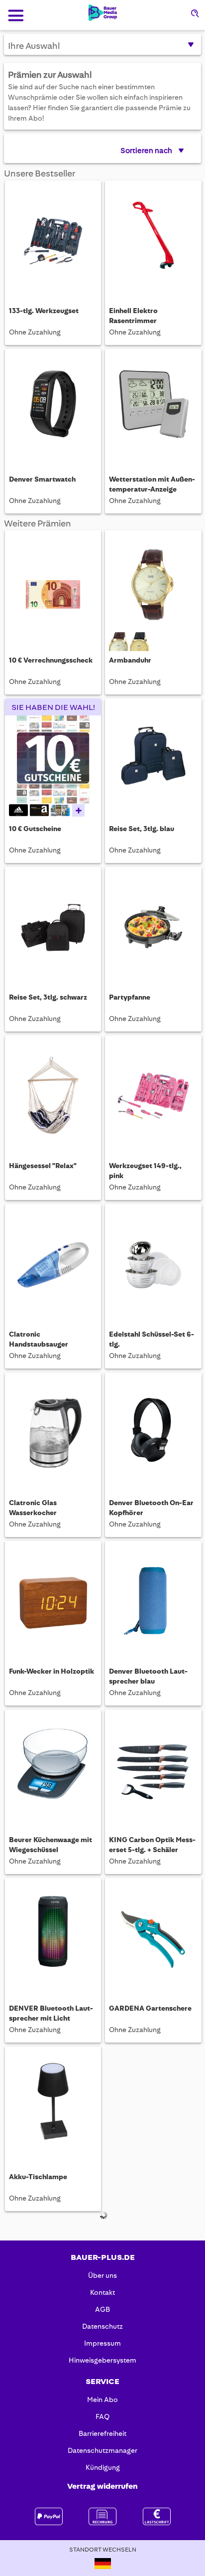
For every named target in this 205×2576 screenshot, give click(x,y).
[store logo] (103, 13)
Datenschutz (102, 2326)
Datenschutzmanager (102, 2450)
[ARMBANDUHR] (153, 584)
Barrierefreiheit (102, 2433)
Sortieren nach (146, 151)
